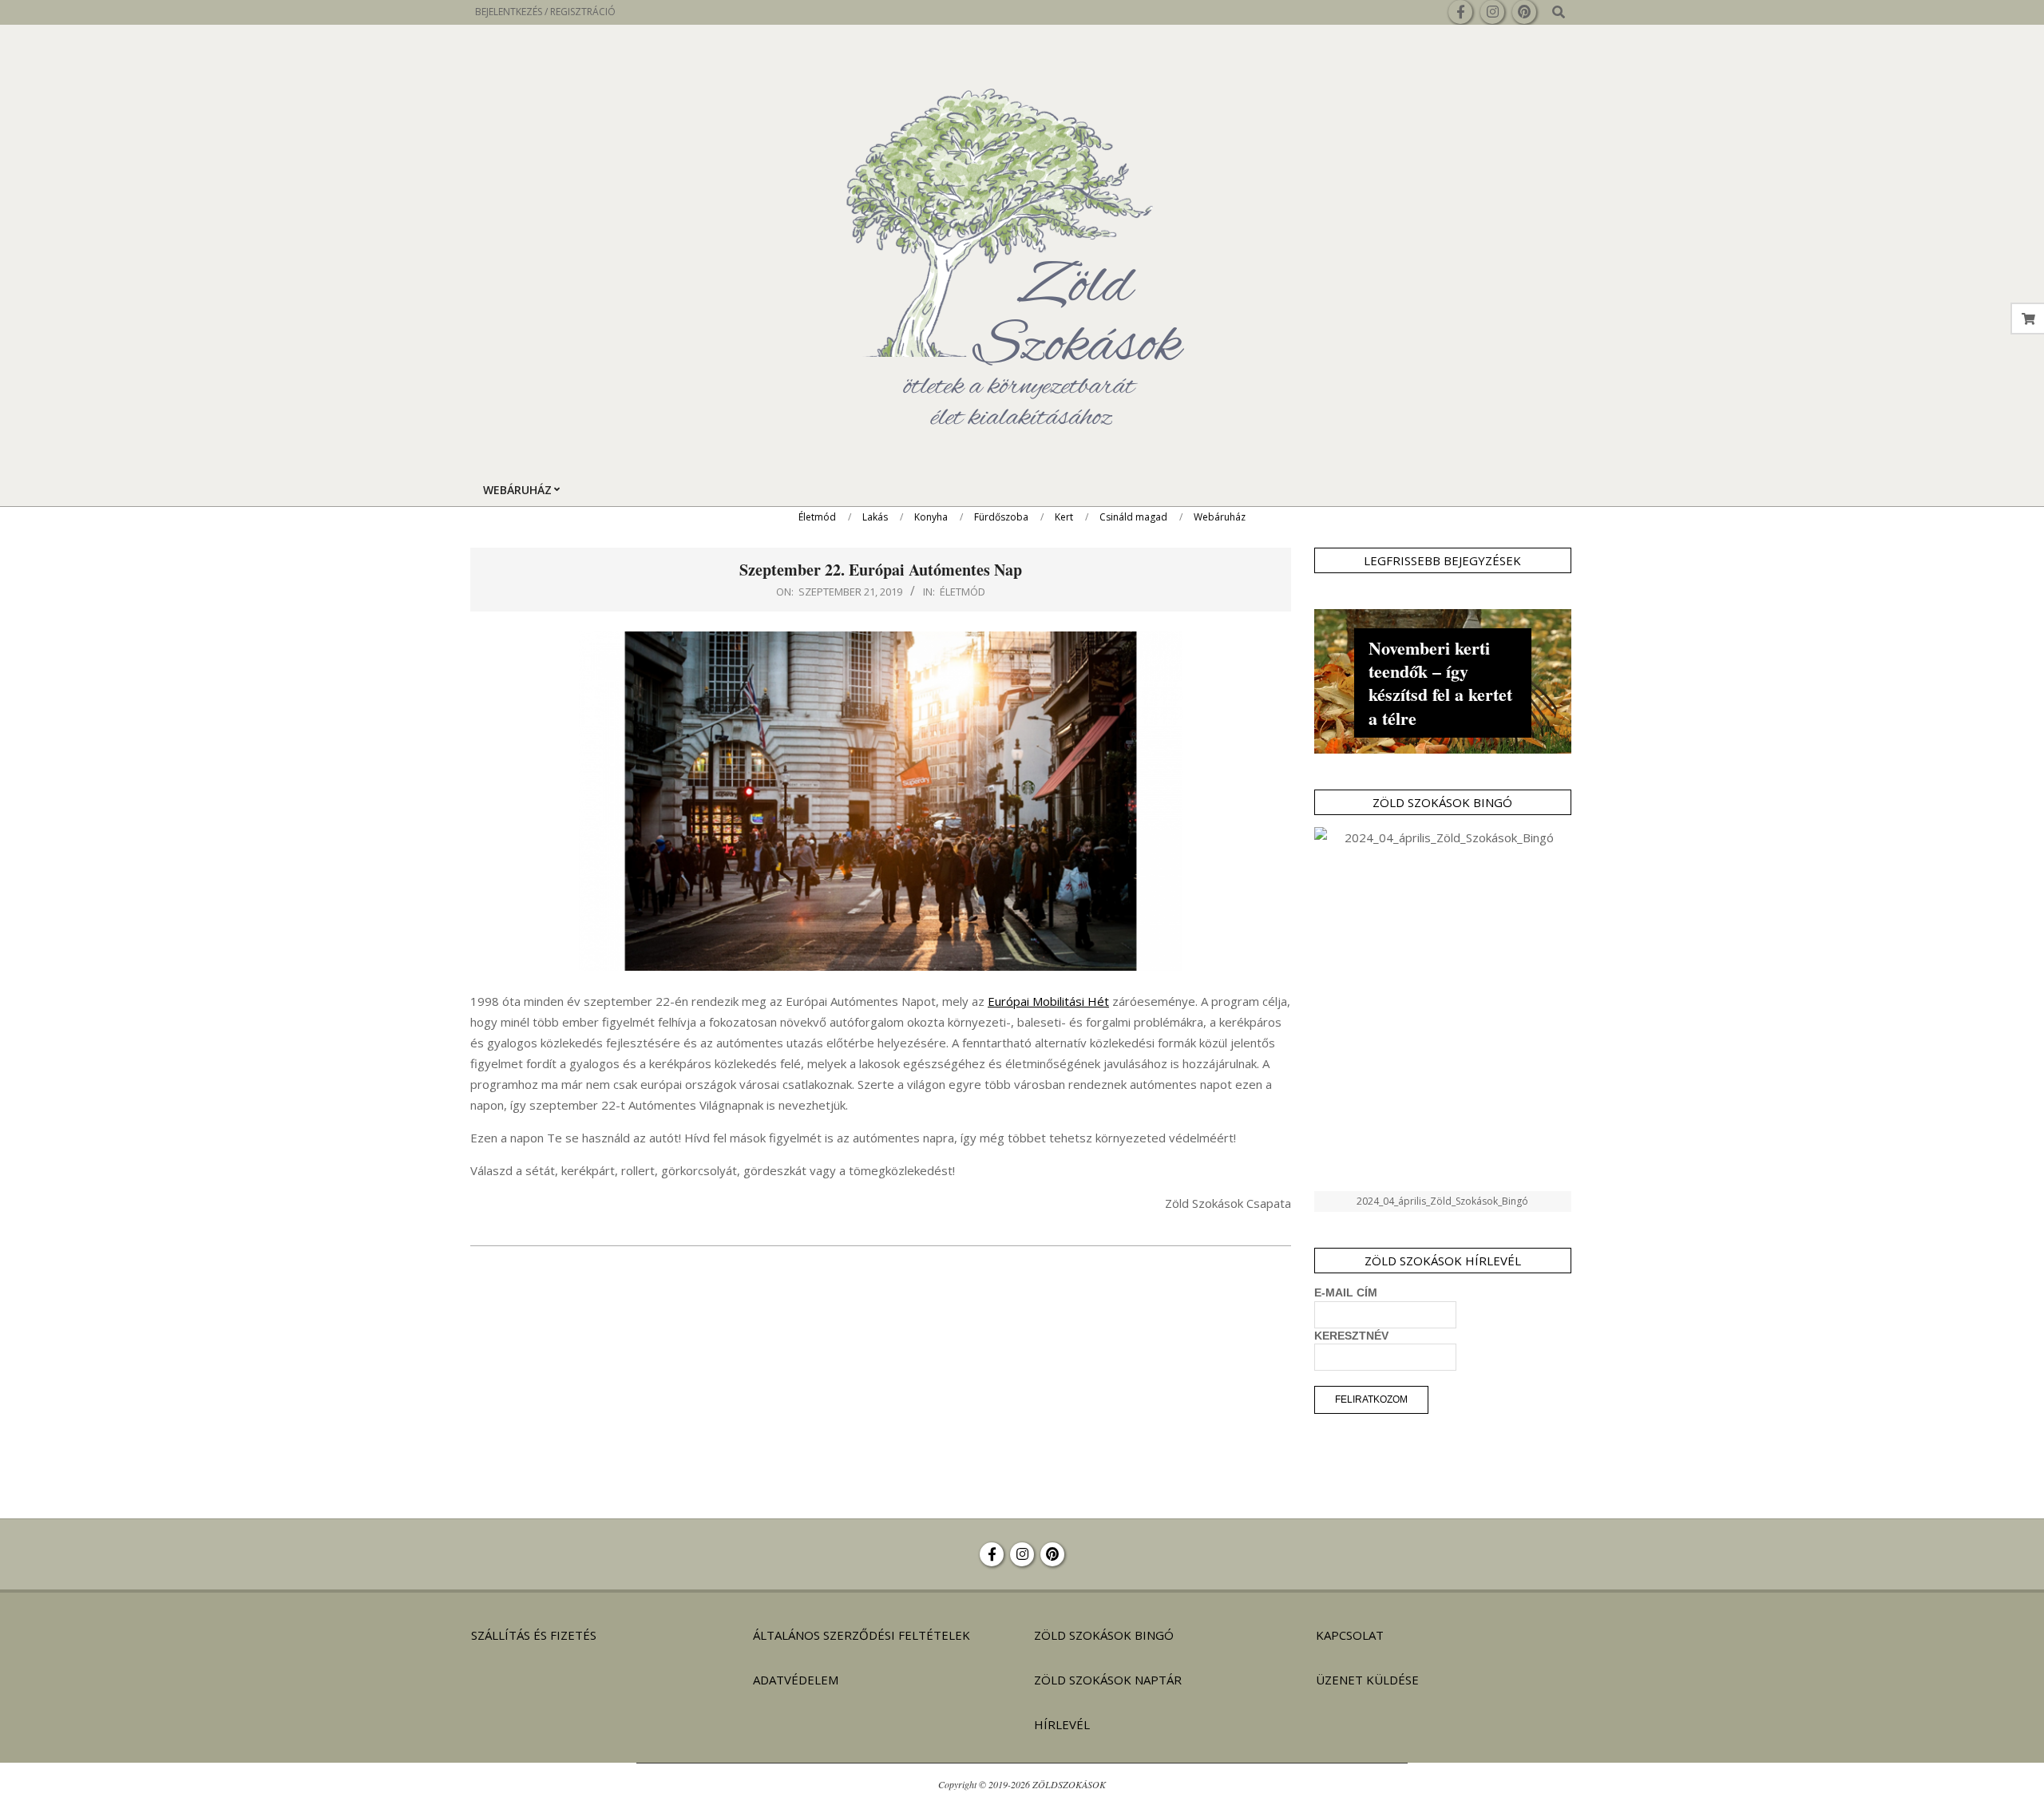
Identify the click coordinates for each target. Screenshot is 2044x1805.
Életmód (963, 592)
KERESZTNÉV (1351, 1336)
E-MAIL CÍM (1346, 1292)
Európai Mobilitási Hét (1048, 1001)
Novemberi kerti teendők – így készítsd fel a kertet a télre (1440, 683)
